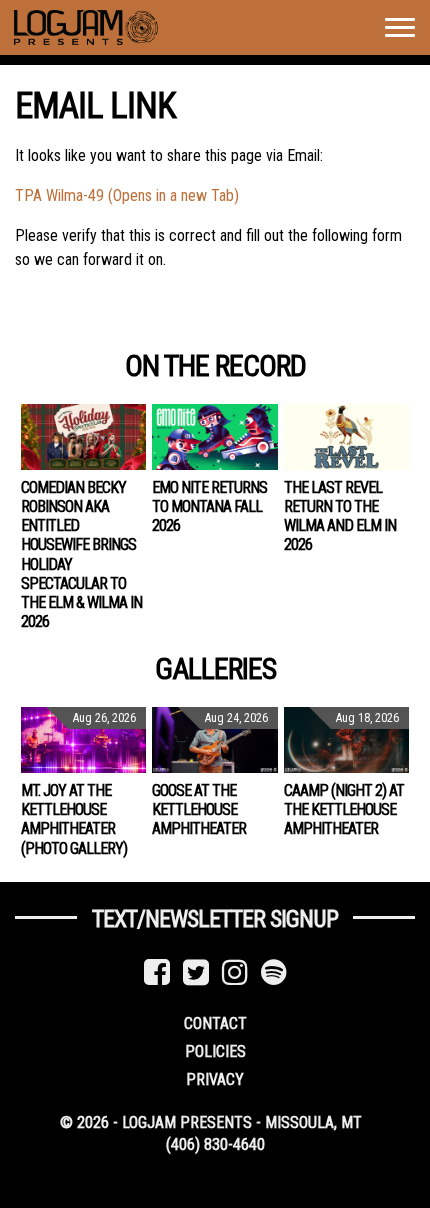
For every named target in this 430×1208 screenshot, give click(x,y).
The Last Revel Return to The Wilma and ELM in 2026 (340, 516)
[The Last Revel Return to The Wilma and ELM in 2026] (346, 437)
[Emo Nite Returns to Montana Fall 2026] (214, 437)
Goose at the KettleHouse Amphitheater (199, 809)
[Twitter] (196, 972)
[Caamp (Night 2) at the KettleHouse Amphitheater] (346, 740)
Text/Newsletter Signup (215, 919)
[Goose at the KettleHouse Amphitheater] (214, 740)
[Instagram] (235, 972)
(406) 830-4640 (215, 1144)
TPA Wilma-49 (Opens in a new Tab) (127, 195)
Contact (215, 1023)
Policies (215, 1051)
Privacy (215, 1079)
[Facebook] (157, 972)
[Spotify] (274, 972)
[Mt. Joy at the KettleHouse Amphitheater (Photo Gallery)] (83, 740)
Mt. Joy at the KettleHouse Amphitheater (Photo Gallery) (74, 819)
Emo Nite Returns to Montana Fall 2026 (209, 506)
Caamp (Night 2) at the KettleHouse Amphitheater (344, 809)
